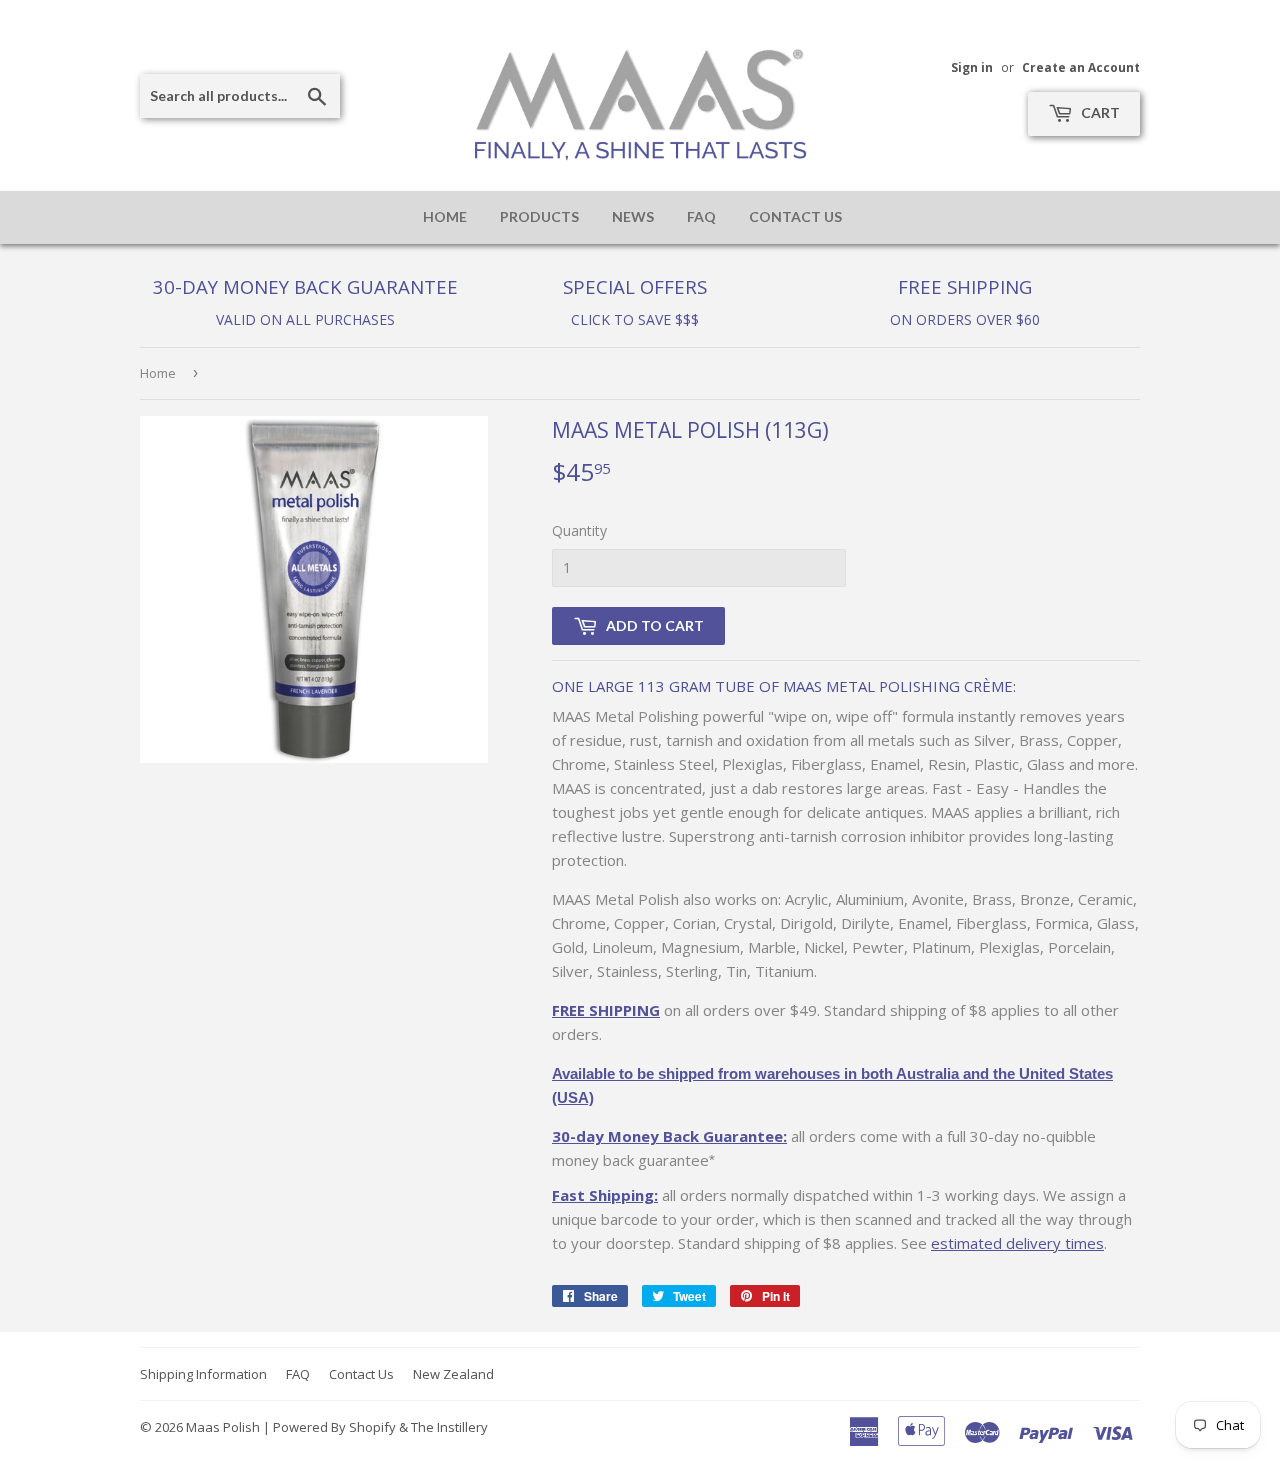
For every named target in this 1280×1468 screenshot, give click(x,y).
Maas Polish (223, 1427)
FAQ (701, 216)
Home (445, 216)
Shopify (372, 1427)
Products (539, 216)
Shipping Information (203, 1374)
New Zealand (453, 1374)
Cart (1099, 112)
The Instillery (449, 1427)
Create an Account (1081, 67)
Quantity (579, 530)
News (633, 216)
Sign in (972, 67)
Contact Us (795, 216)
